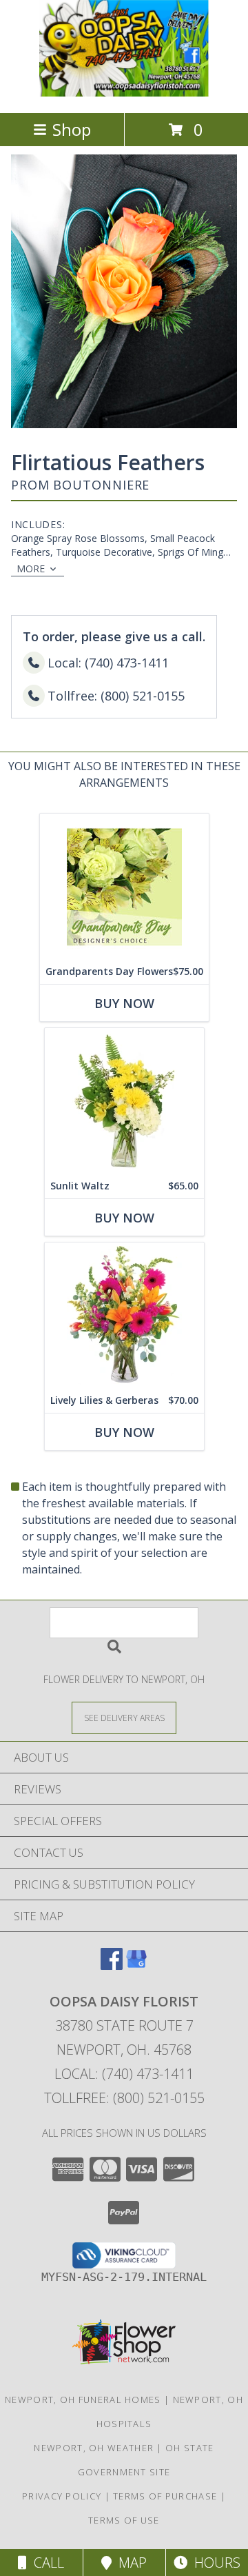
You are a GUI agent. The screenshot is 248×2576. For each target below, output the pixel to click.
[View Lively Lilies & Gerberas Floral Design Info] (124, 1315)
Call (45, 2563)
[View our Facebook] (112, 1965)
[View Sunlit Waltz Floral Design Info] (124, 1101)
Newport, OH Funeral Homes (83, 2399)
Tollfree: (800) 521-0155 (124, 2098)
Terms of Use (124, 2520)
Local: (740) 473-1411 (124, 2074)
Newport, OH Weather (94, 2448)
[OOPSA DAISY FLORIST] (124, 93)
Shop (72, 129)
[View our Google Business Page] (136, 1965)
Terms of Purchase (165, 2496)
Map (129, 2563)
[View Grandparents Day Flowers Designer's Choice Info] (124, 886)
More (31, 568)
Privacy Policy (62, 2496)
